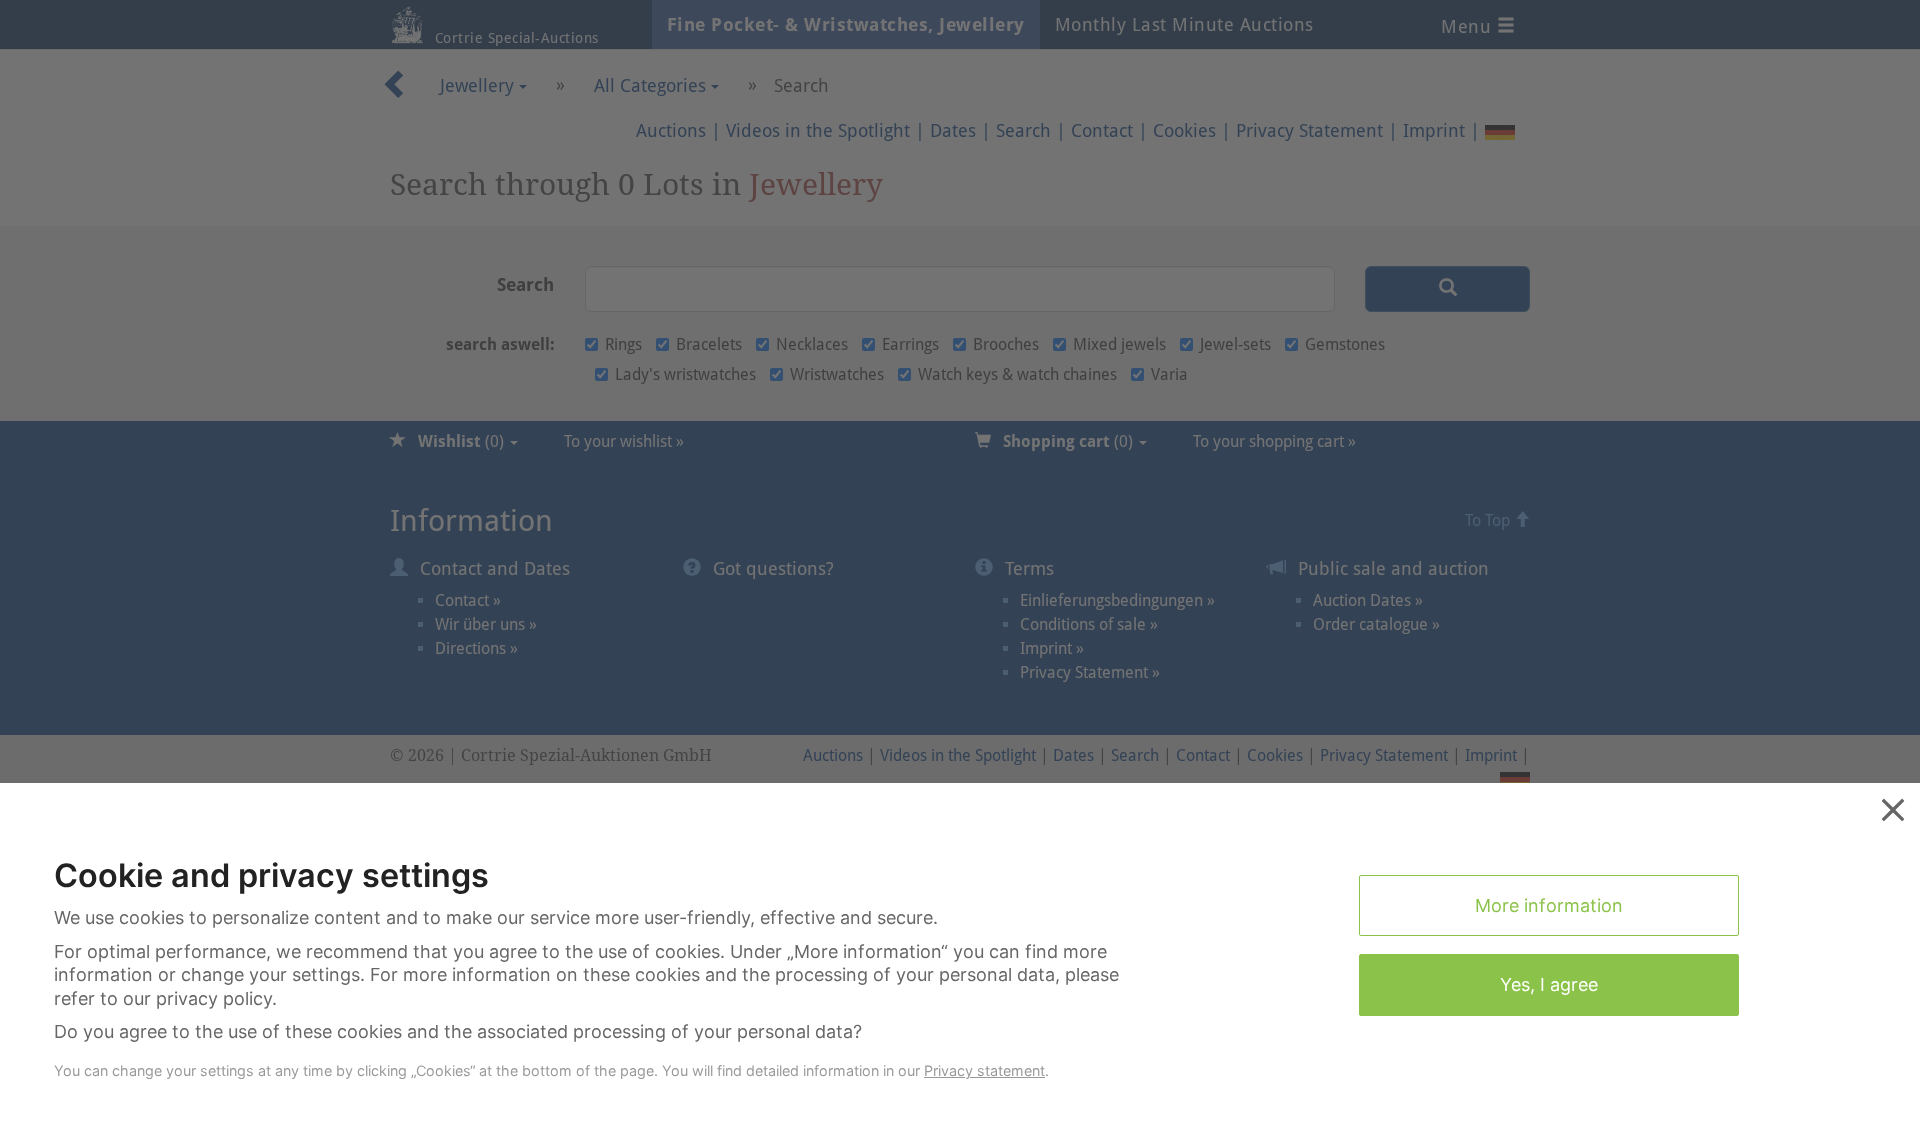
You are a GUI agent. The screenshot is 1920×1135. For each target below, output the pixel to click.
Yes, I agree (1549, 984)
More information (1549, 905)
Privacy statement (984, 1070)
